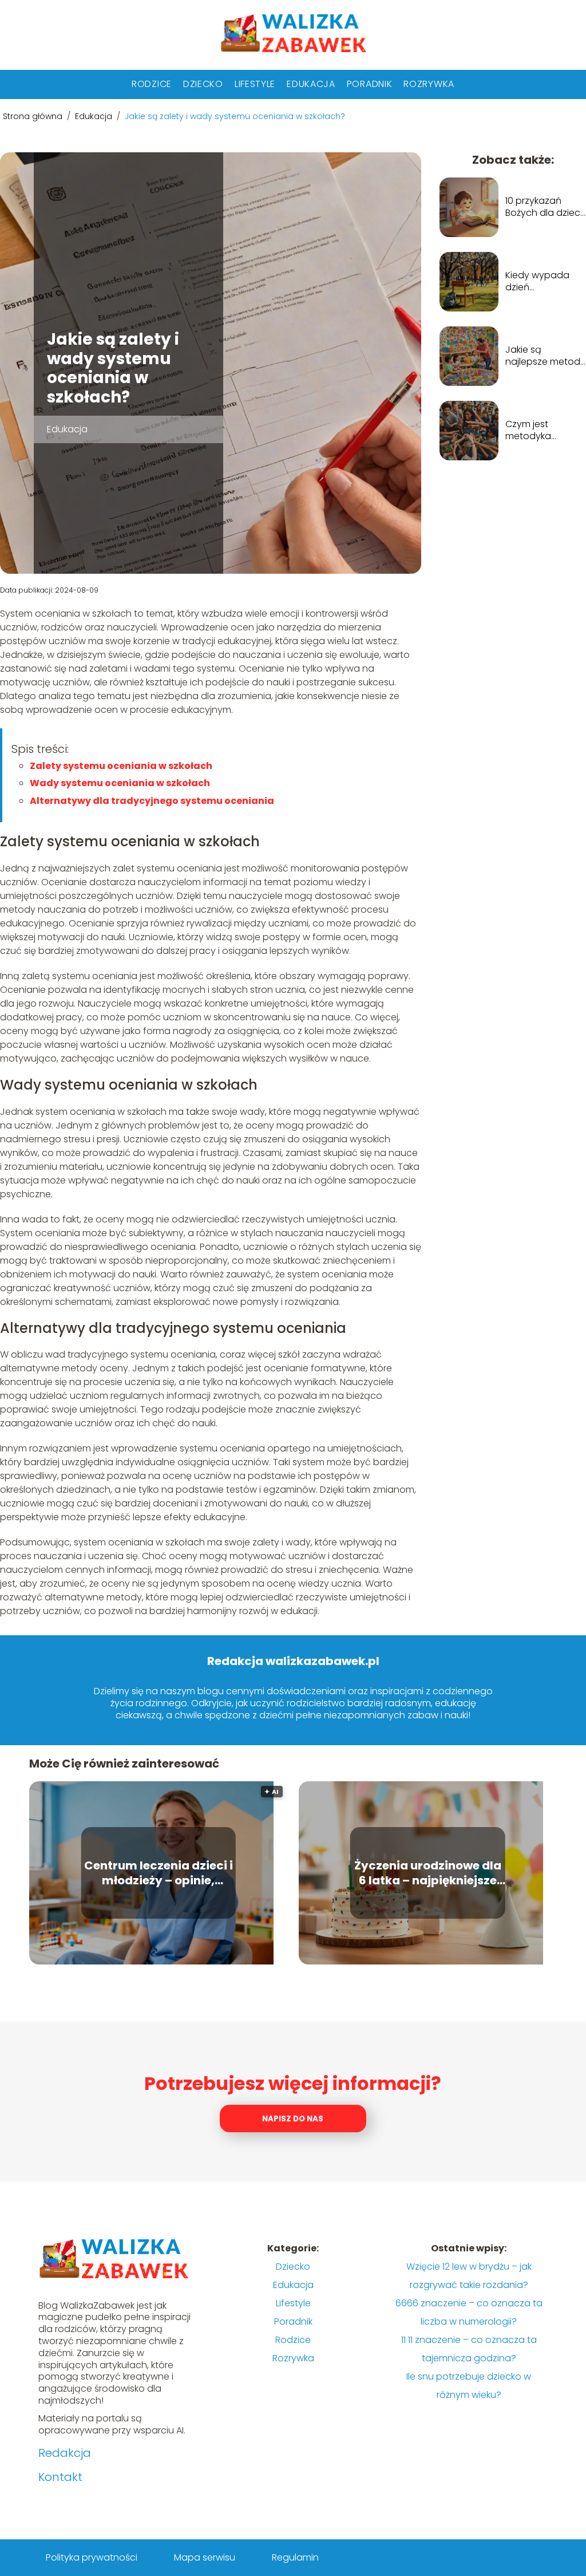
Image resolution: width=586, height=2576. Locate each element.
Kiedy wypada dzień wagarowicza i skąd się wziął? (538, 282)
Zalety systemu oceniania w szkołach (121, 766)
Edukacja (311, 84)
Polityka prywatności (92, 2557)
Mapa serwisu (205, 2557)
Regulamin (295, 2557)
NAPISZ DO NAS (293, 2119)
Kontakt (60, 2477)
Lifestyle (255, 84)
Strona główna (34, 116)
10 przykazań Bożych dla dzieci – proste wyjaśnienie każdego (544, 207)
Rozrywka (429, 84)
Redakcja (65, 2453)
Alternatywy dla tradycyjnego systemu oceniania (152, 801)
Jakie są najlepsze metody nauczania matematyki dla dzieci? (545, 356)
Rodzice (152, 84)
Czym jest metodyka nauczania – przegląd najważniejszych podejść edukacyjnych (541, 431)
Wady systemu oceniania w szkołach (120, 783)
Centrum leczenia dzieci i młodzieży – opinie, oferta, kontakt (159, 1873)
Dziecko (203, 84)
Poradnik (370, 84)
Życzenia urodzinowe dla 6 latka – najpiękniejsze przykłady (428, 1873)
